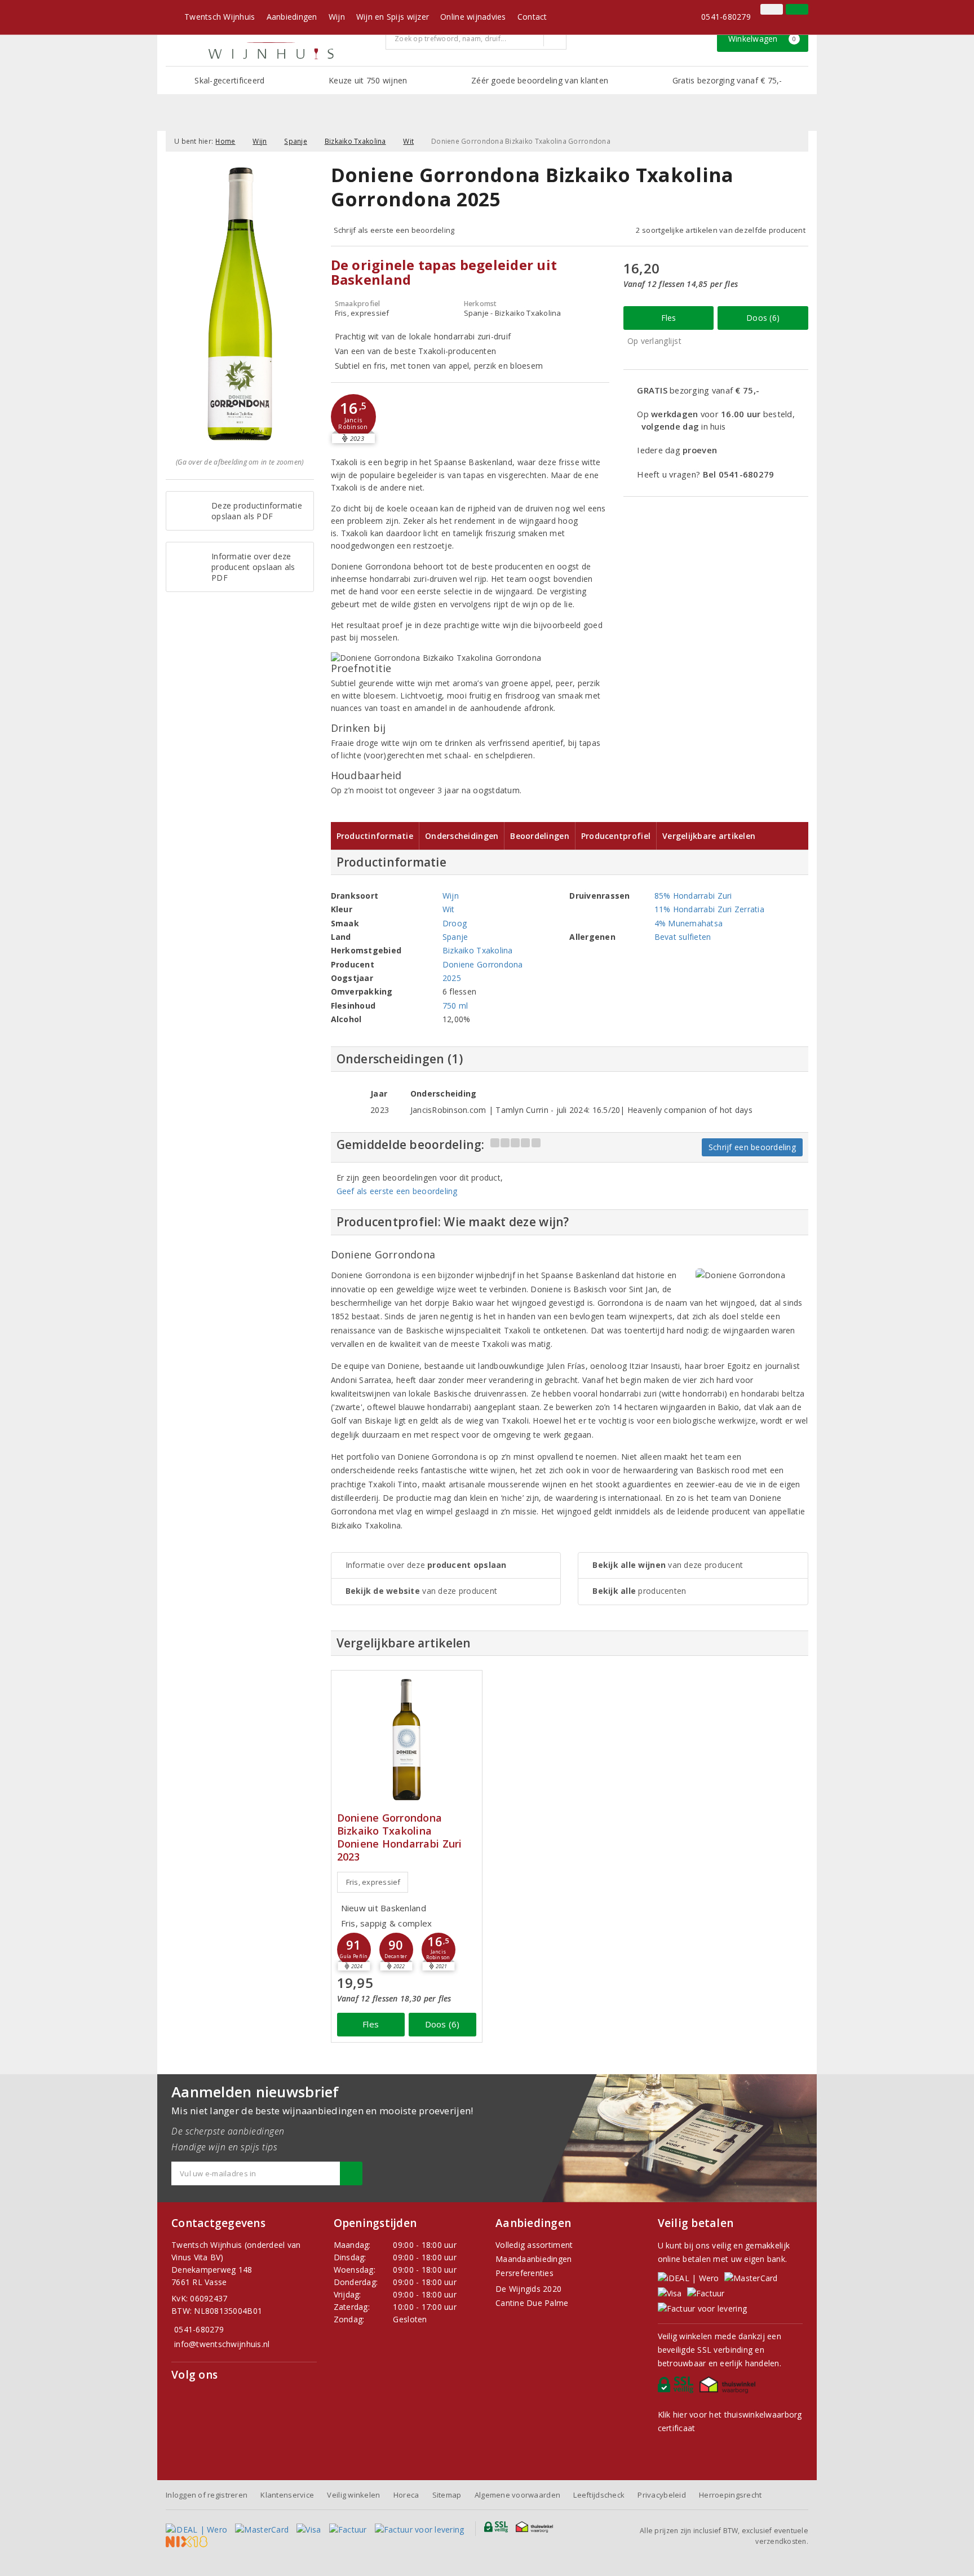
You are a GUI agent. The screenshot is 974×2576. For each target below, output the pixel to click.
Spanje (296, 141)
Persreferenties (524, 2273)
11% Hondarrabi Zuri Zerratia (709, 909)
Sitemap (447, 2495)
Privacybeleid (661, 2495)
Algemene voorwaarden (517, 2495)
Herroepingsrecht (730, 2495)
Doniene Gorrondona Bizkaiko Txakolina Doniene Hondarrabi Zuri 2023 (400, 1837)
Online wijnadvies (473, 17)
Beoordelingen (539, 836)
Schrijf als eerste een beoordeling (394, 230)
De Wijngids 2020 (528, 2289)
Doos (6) (763, 318)
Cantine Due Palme (532, 2303)
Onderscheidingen (462, 836)
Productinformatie (375, 836)
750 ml (455, 1006)
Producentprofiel (616, 836)
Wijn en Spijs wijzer (393, 17)
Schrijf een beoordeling (752, 1147)
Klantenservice (287, 2495)
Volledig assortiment (534, 2245)
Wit (408, 141)
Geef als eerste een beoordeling (397, 1191)
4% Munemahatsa (689, 923)
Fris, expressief (373, 1882)
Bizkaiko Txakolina (355, 141)
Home (225, 141)
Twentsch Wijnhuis (220, 17)
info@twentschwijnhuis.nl (222, 2344)
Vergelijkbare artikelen (709, 836)
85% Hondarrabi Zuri (693, 896)
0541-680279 (726, 17)
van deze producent (422, 1591)
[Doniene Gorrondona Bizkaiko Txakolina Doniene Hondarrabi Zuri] (407, 1740)
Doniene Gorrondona (483, 964)
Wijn (337, 17)
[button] (353, 417)
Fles (669, 318)
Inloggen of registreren (207, 2495)
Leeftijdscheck (599, 2495)
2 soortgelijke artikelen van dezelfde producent (721, 230)
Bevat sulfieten (683, 937)
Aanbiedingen (292, 17)
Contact (532, 17)
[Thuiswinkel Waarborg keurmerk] (729, 2388)
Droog (455, 923)
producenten (639, 1591)
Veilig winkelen (353, 2495)
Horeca (406, 2495)
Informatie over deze (426, 1565)
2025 (452, 978)
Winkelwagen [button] (762, 39)
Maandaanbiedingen (534, 2259)
